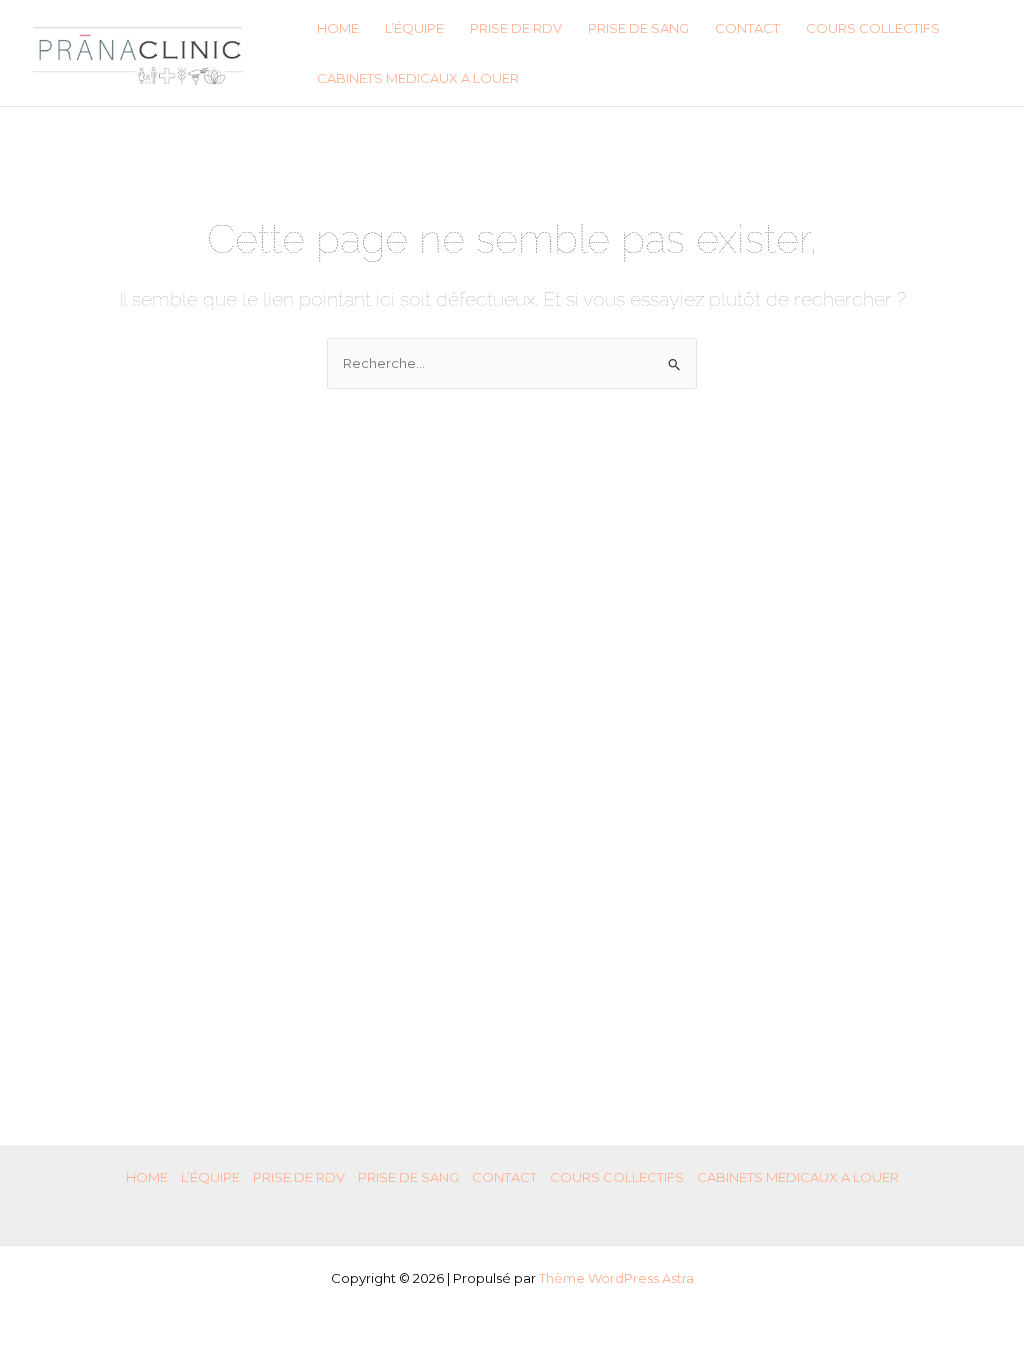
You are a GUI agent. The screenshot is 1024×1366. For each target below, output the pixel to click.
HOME (338, 28)
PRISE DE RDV (516, 28)
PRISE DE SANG (638, 28)
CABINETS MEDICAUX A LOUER (418, 78)
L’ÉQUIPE (414, 28)
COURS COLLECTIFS (873, 28)
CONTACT (747, 28)
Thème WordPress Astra (616, 1278)
